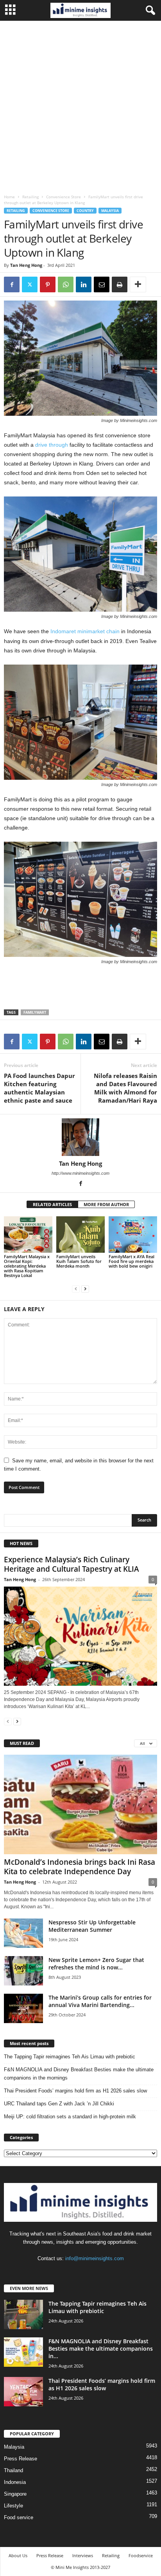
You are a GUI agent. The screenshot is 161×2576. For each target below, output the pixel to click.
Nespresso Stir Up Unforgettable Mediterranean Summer (92, 1926)
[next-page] (85, 1289)
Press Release (21, 2459)
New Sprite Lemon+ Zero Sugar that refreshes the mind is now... (96, 1964)
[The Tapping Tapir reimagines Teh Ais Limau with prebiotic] (23, 2314)
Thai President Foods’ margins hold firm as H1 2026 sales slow (75, 2091)
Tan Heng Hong (26, 265)
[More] (138, 284)
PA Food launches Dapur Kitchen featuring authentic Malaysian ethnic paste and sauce (39, 1088)
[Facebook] (12, 284)
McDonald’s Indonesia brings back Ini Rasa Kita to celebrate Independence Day (80, 1867)
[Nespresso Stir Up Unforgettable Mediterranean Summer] (23, 1933)
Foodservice (141, 2555)
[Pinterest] (48, 284)
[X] (30, 284)
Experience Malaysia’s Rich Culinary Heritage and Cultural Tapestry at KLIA (72, 1564)
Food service (19, 2517)
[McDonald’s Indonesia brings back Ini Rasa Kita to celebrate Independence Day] (80, 1804)
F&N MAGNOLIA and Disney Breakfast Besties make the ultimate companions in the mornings (79, 2074)
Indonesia (15, 2482)
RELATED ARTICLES (52, 1204)
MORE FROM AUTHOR (106, 1204)
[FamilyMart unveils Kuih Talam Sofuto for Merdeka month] (80, 1235)
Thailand (13, 2470)
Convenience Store (64, 197)
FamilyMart (35, 1012)
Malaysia (110, 211)
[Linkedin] (84, 284)
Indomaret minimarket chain (85, 631)
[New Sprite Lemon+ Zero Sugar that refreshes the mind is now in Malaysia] (23, 1971)
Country (85, 211)
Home (9, 197)
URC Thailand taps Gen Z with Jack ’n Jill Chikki (59, 2104)
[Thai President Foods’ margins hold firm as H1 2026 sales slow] (23, 2392)
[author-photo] (80, 1137)
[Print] (120, 284)
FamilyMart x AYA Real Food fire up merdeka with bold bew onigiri (131, 1261)
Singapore (15, 2494)
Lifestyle (13, 2506)
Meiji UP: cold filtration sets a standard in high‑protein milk (70, 2117)
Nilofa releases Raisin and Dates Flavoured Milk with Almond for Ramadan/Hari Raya (125, 1088)
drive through (52, 445)
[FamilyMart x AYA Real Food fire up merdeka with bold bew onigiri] (133, 1235)
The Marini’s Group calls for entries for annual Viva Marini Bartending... (100, 2001)
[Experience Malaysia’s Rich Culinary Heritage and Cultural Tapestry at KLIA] (80, 1636)
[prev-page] (76, 1289)
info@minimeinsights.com (95, 2258)
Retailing (30, 197)
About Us (18, 2555)
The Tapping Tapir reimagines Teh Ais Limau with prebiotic (70, 2057)
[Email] (102, 284)
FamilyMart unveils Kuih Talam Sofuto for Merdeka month (79, 1261)
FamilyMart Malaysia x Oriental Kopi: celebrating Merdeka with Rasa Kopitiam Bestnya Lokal (27, 1266)
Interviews (83, 2555)
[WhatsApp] (66, 284)
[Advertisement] (80, 105)
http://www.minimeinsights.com (80, 1173)
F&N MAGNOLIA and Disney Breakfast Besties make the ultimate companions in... (101, 2349)
